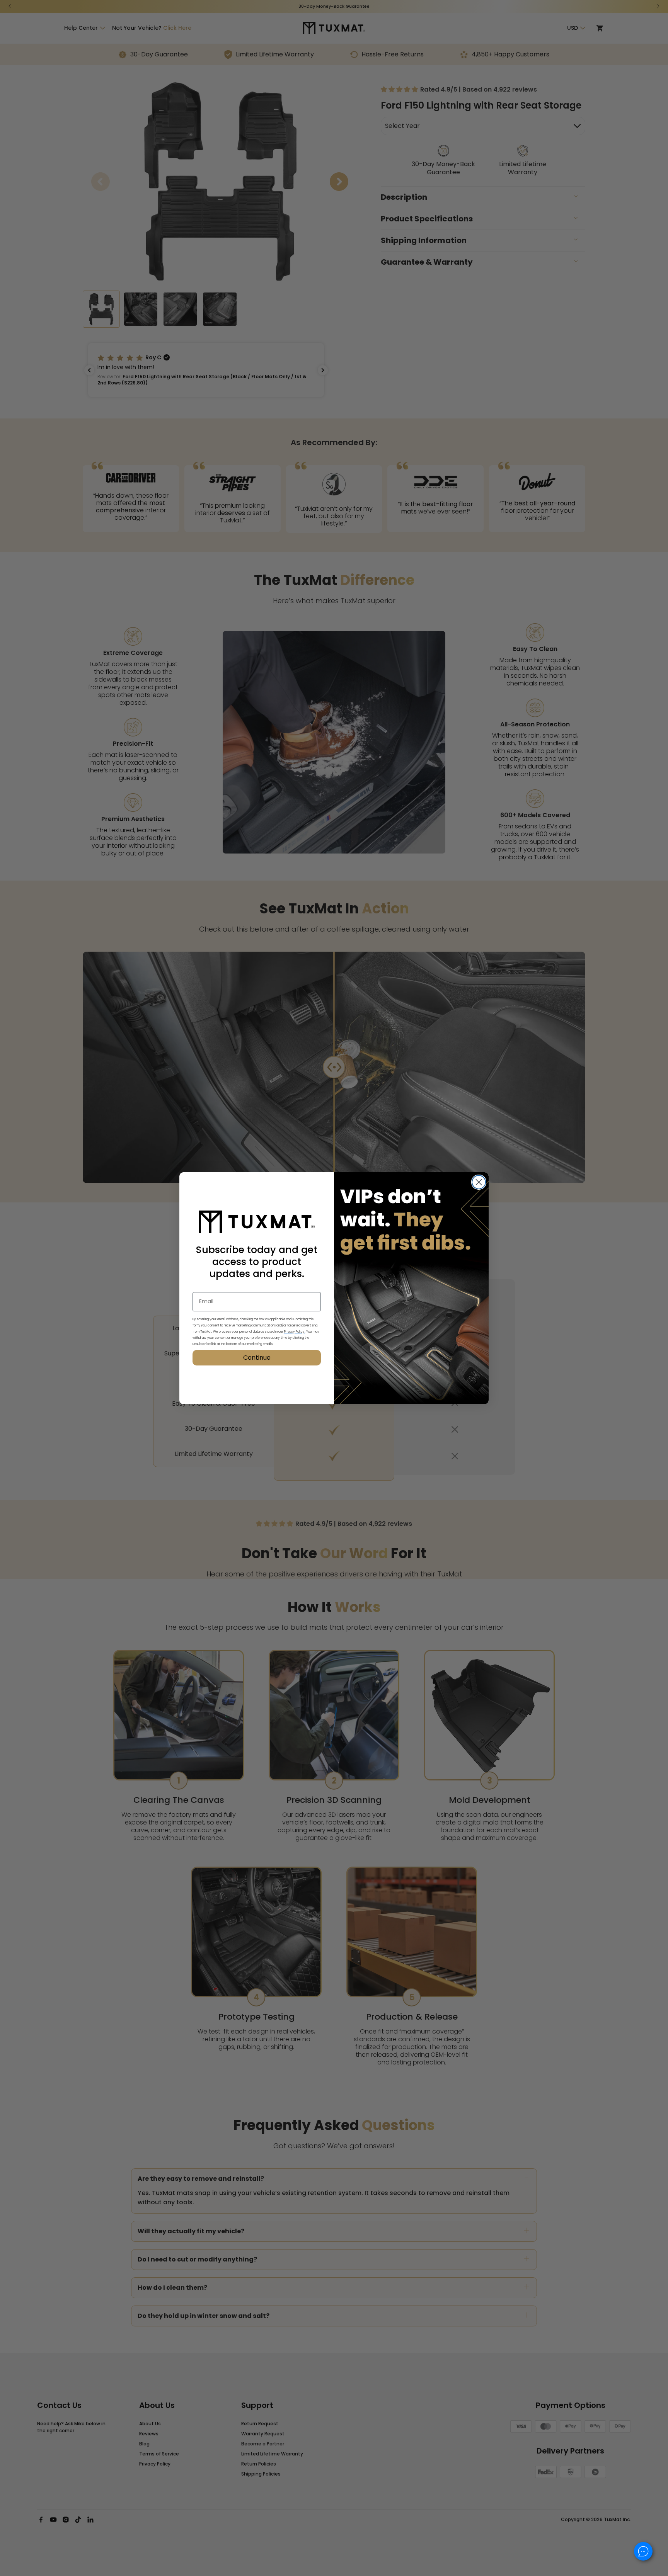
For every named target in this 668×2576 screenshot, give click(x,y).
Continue (257, 1358)
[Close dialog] (479, 1182)
